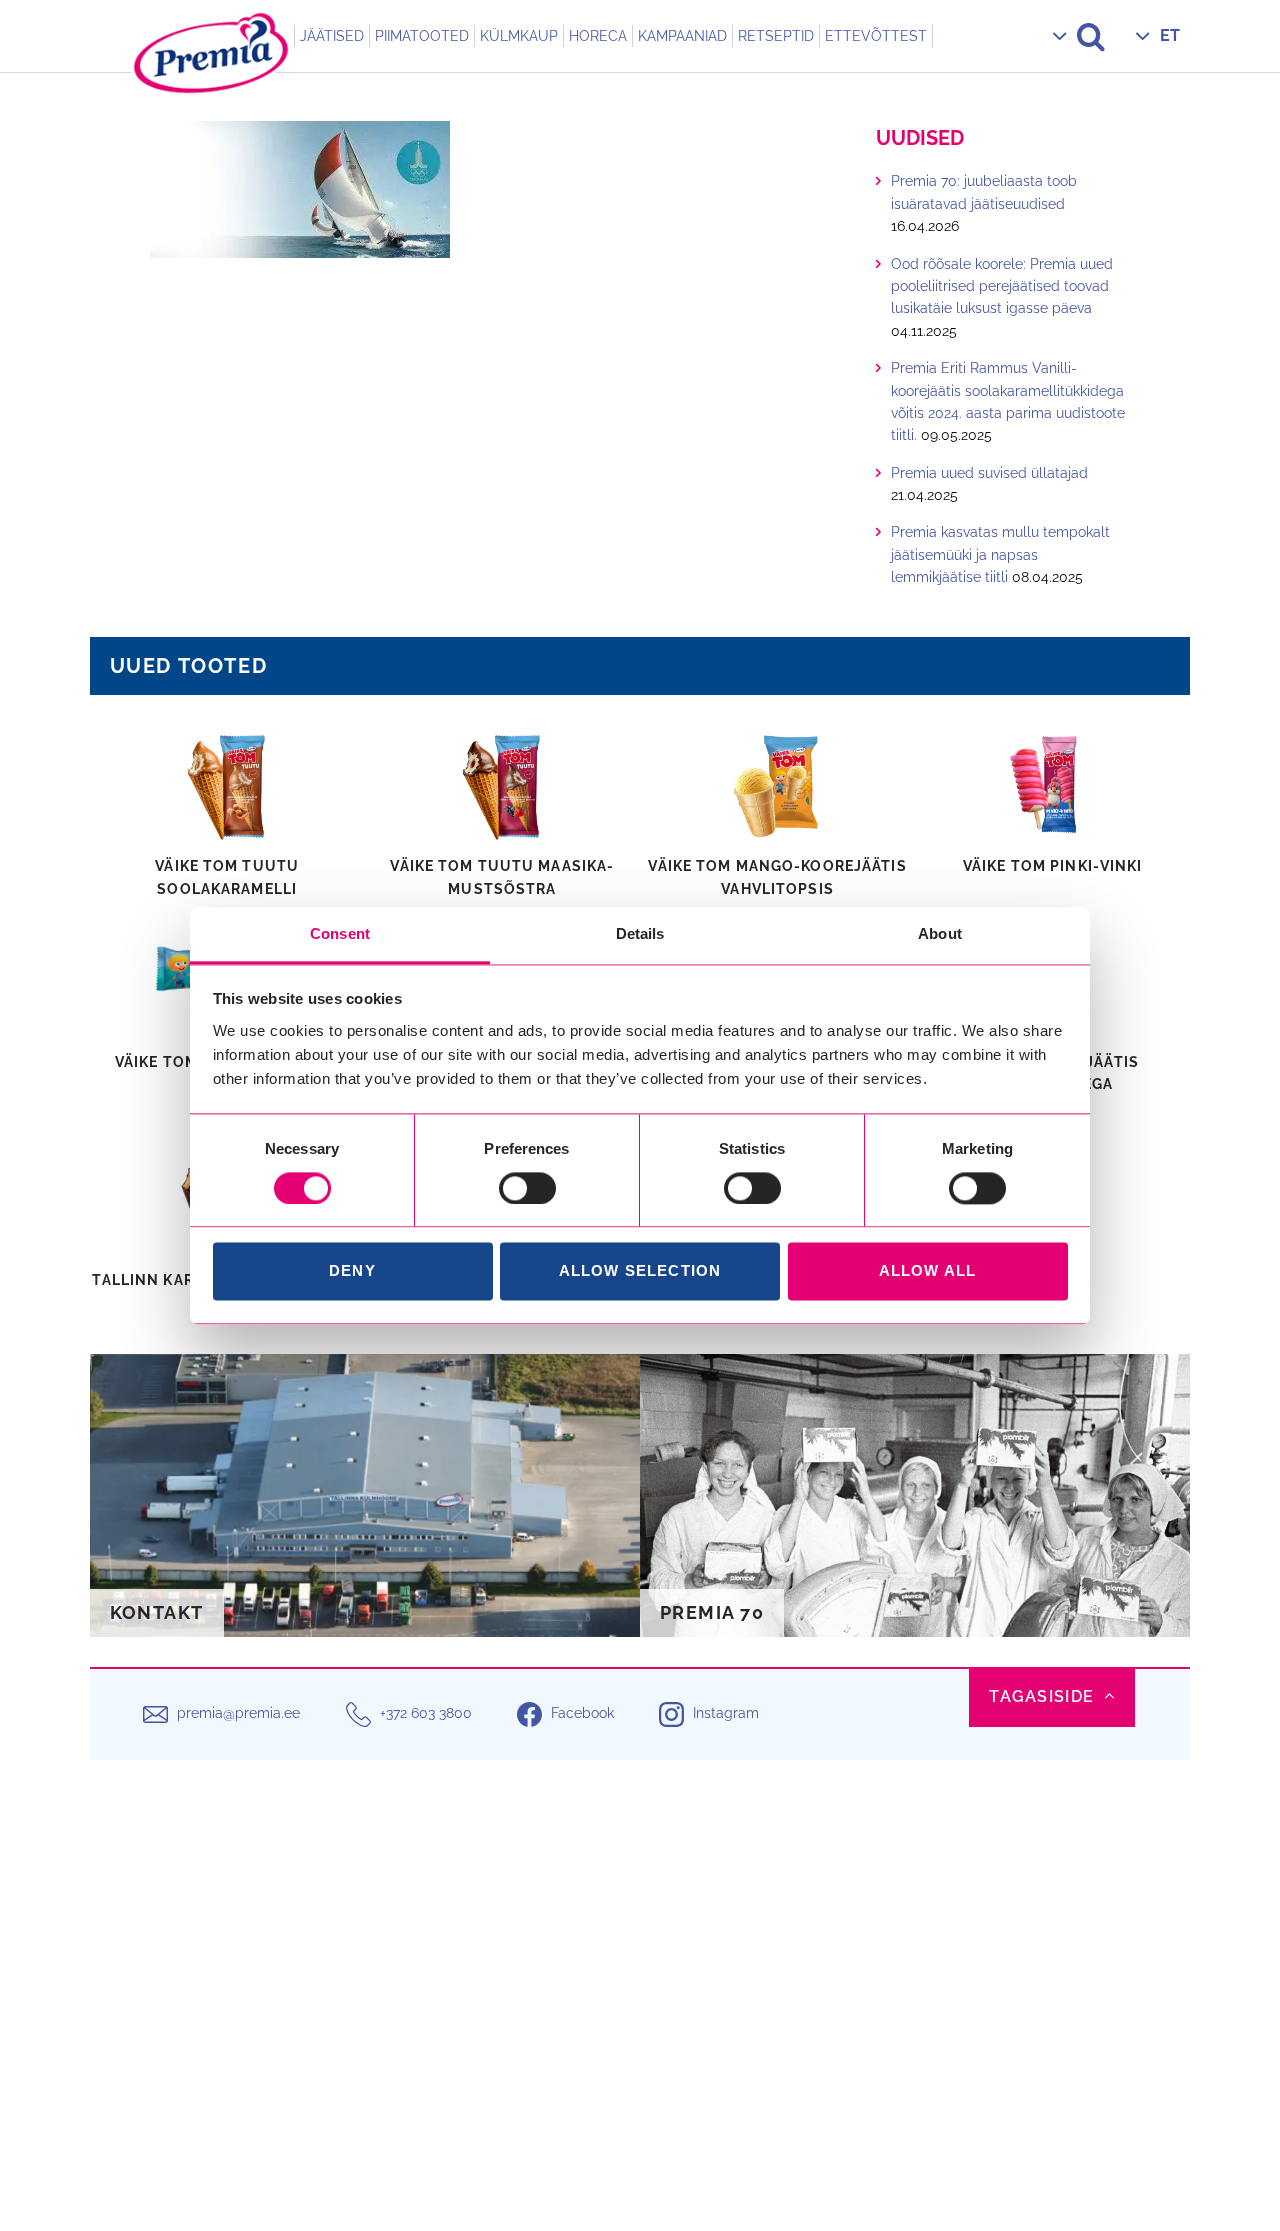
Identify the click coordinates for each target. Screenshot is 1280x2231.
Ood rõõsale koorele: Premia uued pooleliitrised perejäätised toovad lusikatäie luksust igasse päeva (1002, 286)
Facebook (582, 1714)
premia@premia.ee (238, 1714)
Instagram (726, 1714)
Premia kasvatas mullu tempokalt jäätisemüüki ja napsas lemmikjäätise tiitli (1000, 554)
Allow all (928, 1271)
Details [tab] (640, 933)
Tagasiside (1041, 1696)
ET (1170, 35)
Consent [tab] (340, 933)
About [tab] (940, 933)
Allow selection (640, 1271)
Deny (352, 1271)
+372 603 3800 (426, 1714)
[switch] (527, 1188)
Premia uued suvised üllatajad (989, 473)
